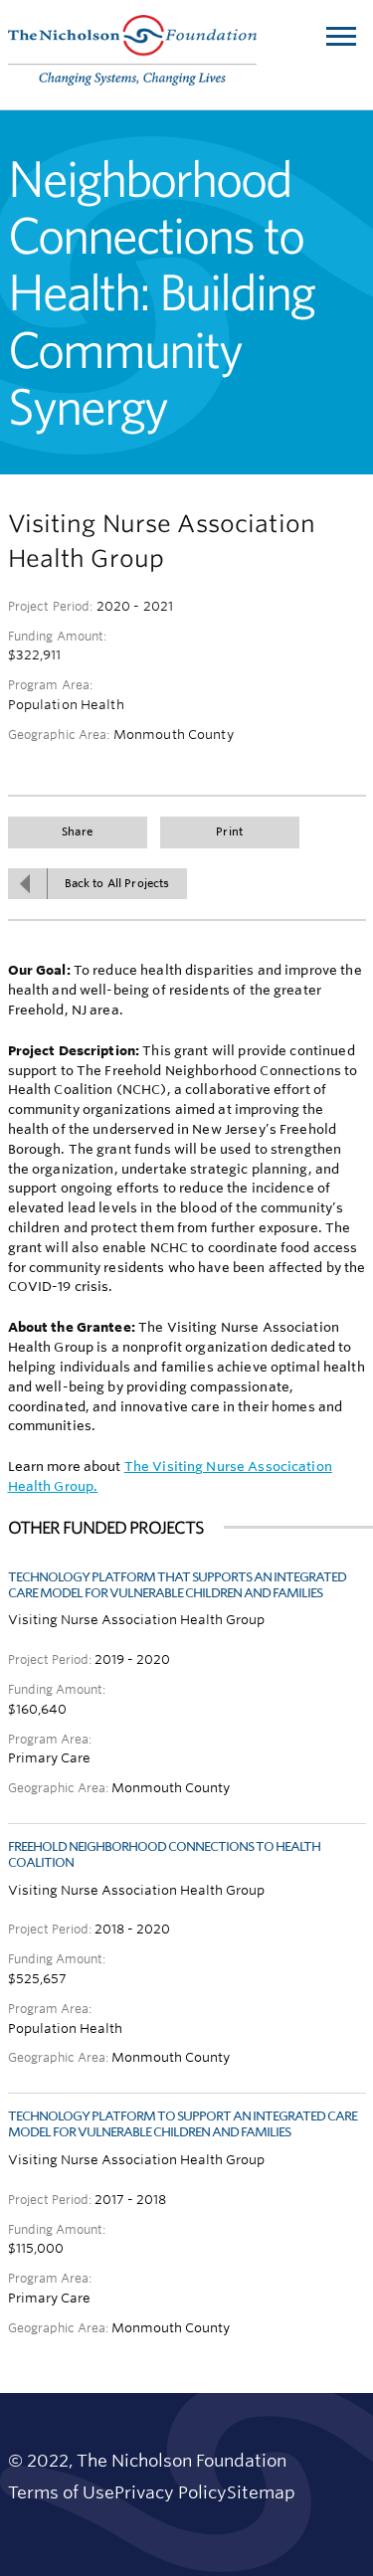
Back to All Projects (117, 884)
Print (229, 832)
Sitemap (261, 2492)
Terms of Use (61, 2492)
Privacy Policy (171, 2492)
